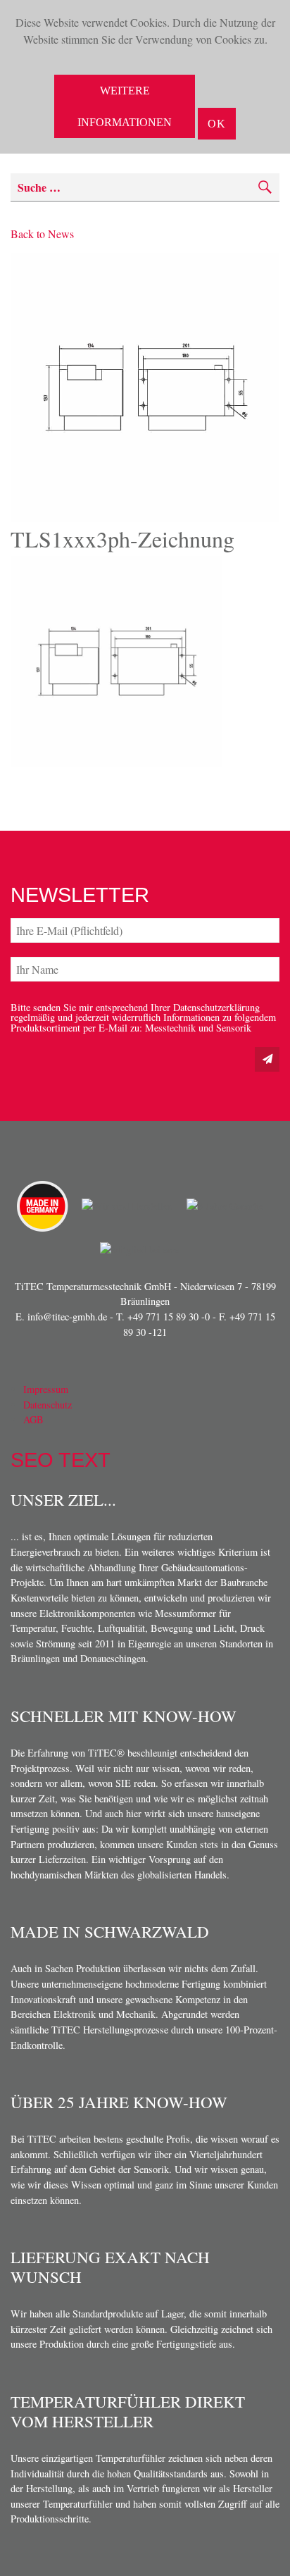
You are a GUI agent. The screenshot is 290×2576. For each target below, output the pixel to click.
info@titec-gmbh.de (67, 1317)
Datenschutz (48, 1405)
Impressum (46, 1389)
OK (217, 124)
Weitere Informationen (125, 106)
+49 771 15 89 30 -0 (169, 1317)
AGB (33, 1419)
